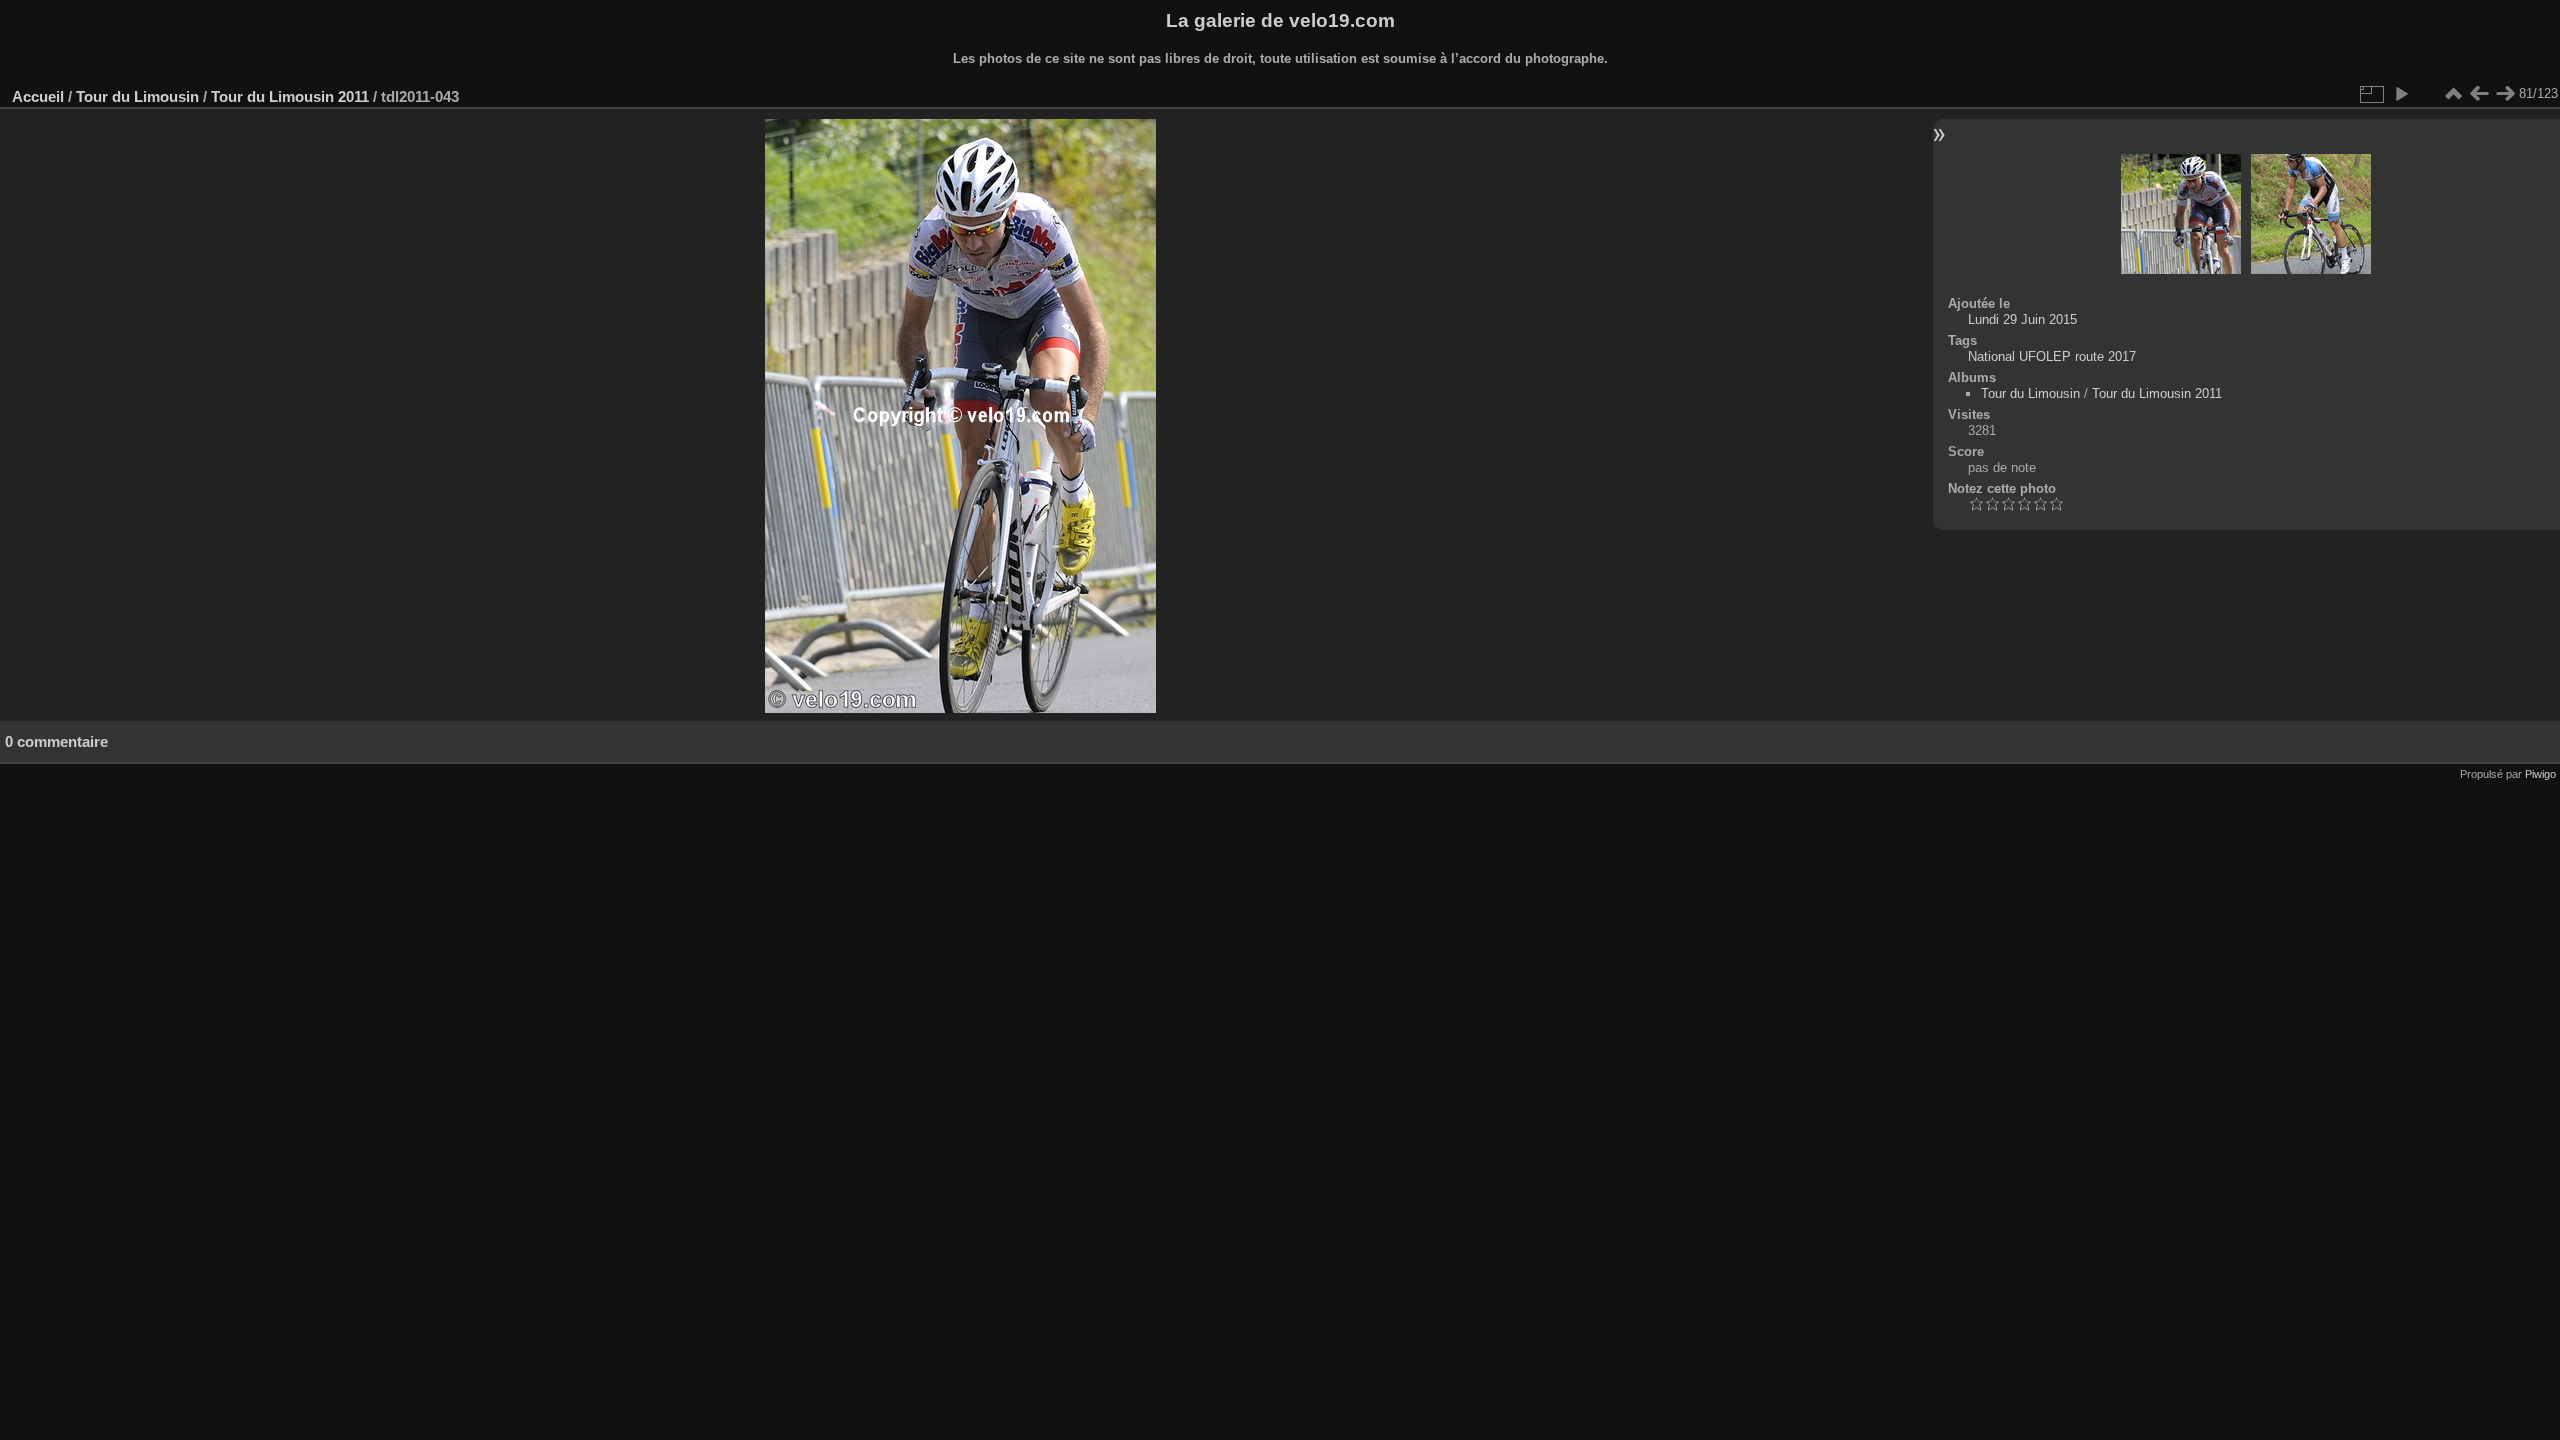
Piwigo (2540, 774)
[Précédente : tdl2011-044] (2479, 94)
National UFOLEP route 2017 (2052, 356)
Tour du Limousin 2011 (290, 96)
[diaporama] (2401, 94)
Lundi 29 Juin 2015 (2022, 319)
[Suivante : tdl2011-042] (2505, 94)
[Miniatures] (2453, 94)
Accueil (38, 96)
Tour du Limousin (137, 96)
